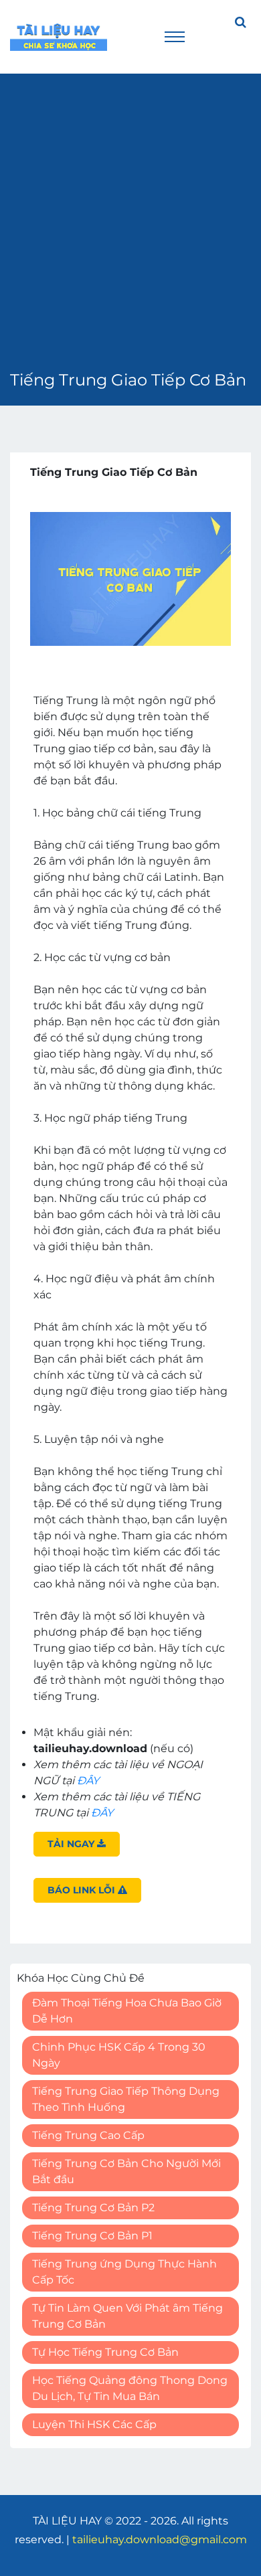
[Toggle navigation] (175, 37)
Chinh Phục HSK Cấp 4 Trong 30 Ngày (119, 2055)
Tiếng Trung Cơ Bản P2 (93, 2208)
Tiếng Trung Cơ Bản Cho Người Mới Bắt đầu (126, 2171)
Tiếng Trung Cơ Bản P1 (92, 2236)
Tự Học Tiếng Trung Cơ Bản (105, 2352)
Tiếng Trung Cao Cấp (88, 2135)
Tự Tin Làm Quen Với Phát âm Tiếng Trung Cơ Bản (127, 2316)
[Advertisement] (130, 231)
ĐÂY (88, 1781)
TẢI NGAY (72, 1844)
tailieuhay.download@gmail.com (160, 2540)
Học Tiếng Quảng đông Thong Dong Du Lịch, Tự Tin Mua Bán (130, 2388)
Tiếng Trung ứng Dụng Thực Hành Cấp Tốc (124, 2272)
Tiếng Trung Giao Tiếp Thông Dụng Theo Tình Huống (126, 2099)
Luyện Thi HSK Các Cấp (94, 2424)
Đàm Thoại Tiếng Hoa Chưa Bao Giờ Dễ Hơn (127, 2011)
